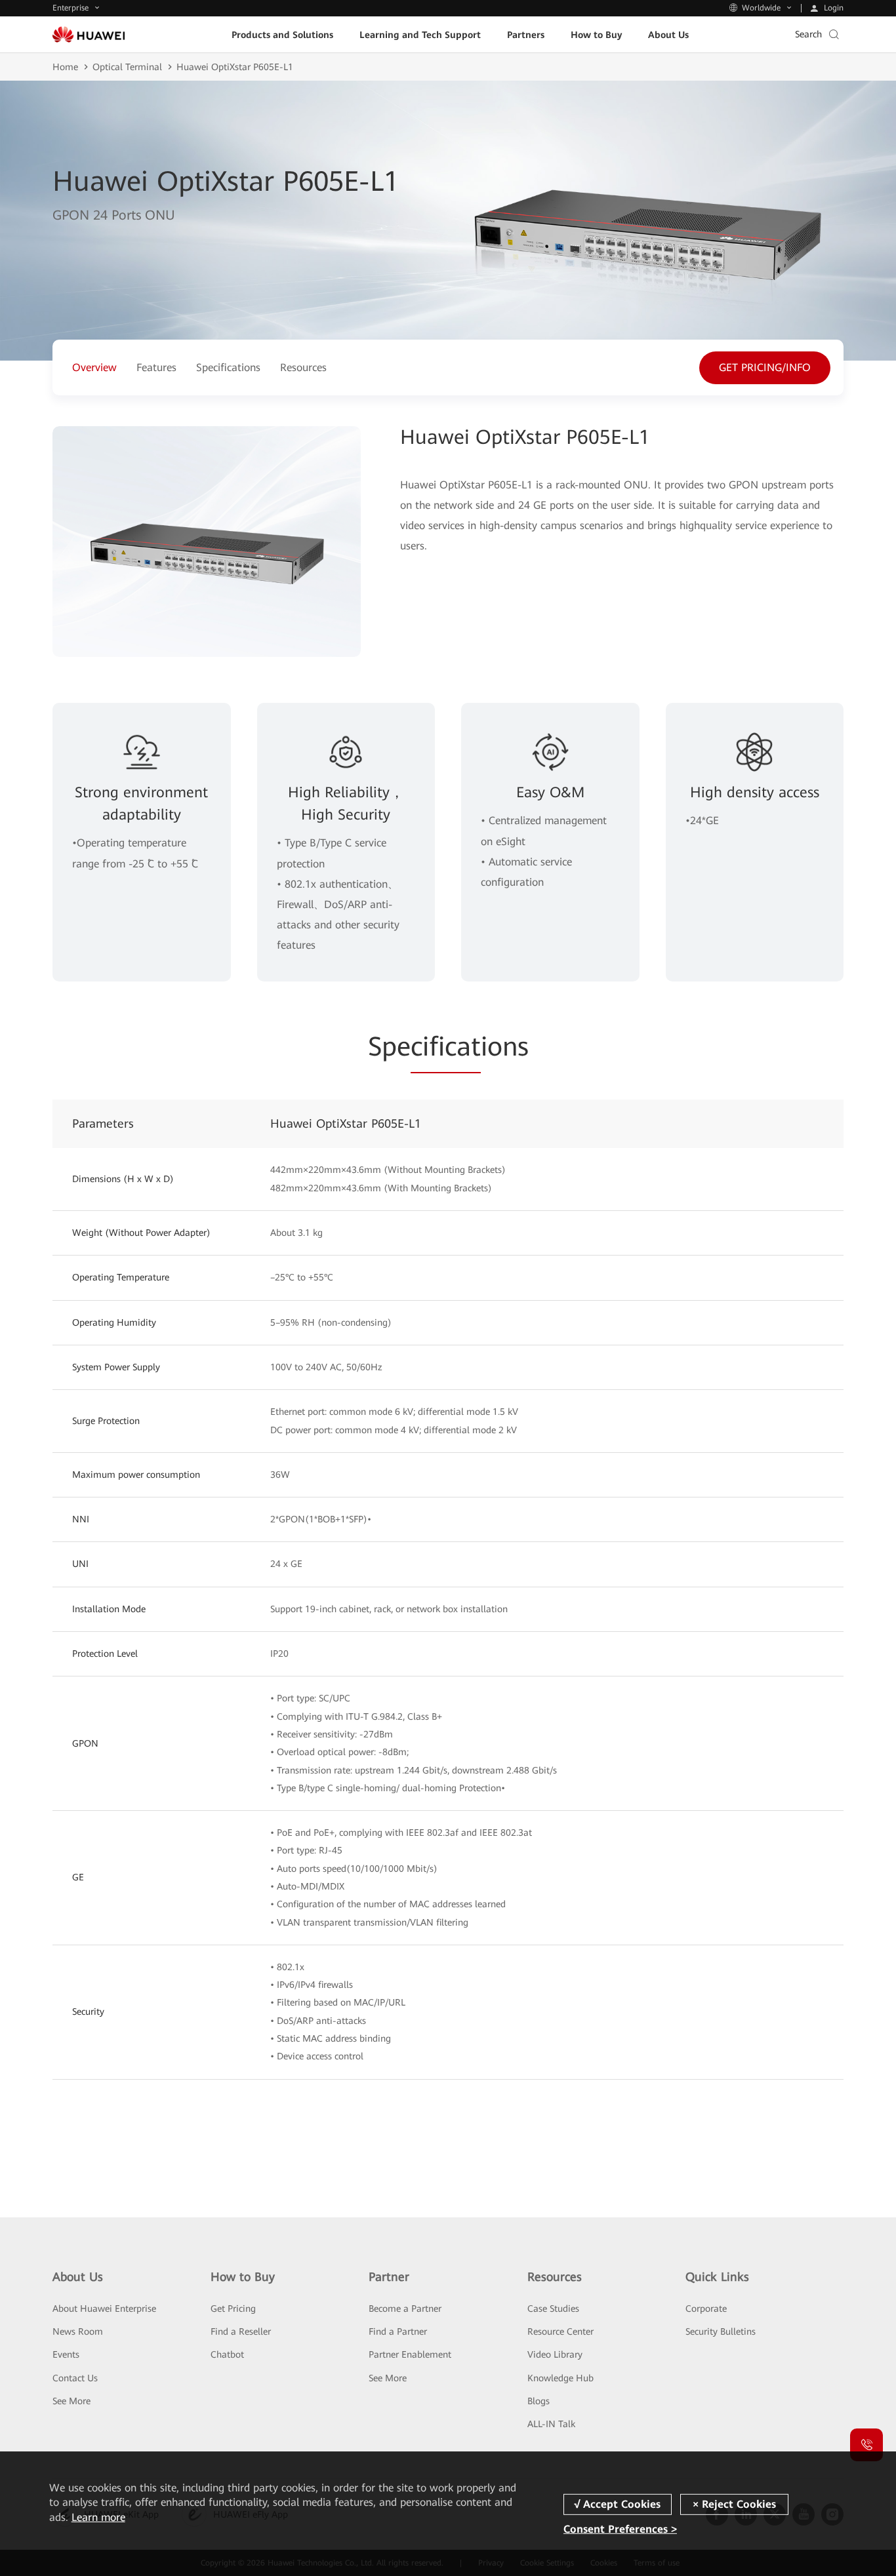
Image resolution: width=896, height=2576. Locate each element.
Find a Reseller (241, 2331)
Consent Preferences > (620, 2529)
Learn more (98, 2517)
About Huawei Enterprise (104, 2308)
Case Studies (553, 2308)
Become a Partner (405, 2308)
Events (66, 2354)
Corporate (706, 2308)
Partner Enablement (410, 2354)
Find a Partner (398, 2331)
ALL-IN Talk (551, 2424)
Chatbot (227, 2354)
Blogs (539, 2401)
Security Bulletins (721, 2331)
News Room (78, 2331)
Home (65, 67)
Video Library (555, 2354)
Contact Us (75, 2378)
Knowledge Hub (560, 2378)
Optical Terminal (127, 67)
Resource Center (560, 2331)
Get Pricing (233, 2308)
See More (71, 2401)
